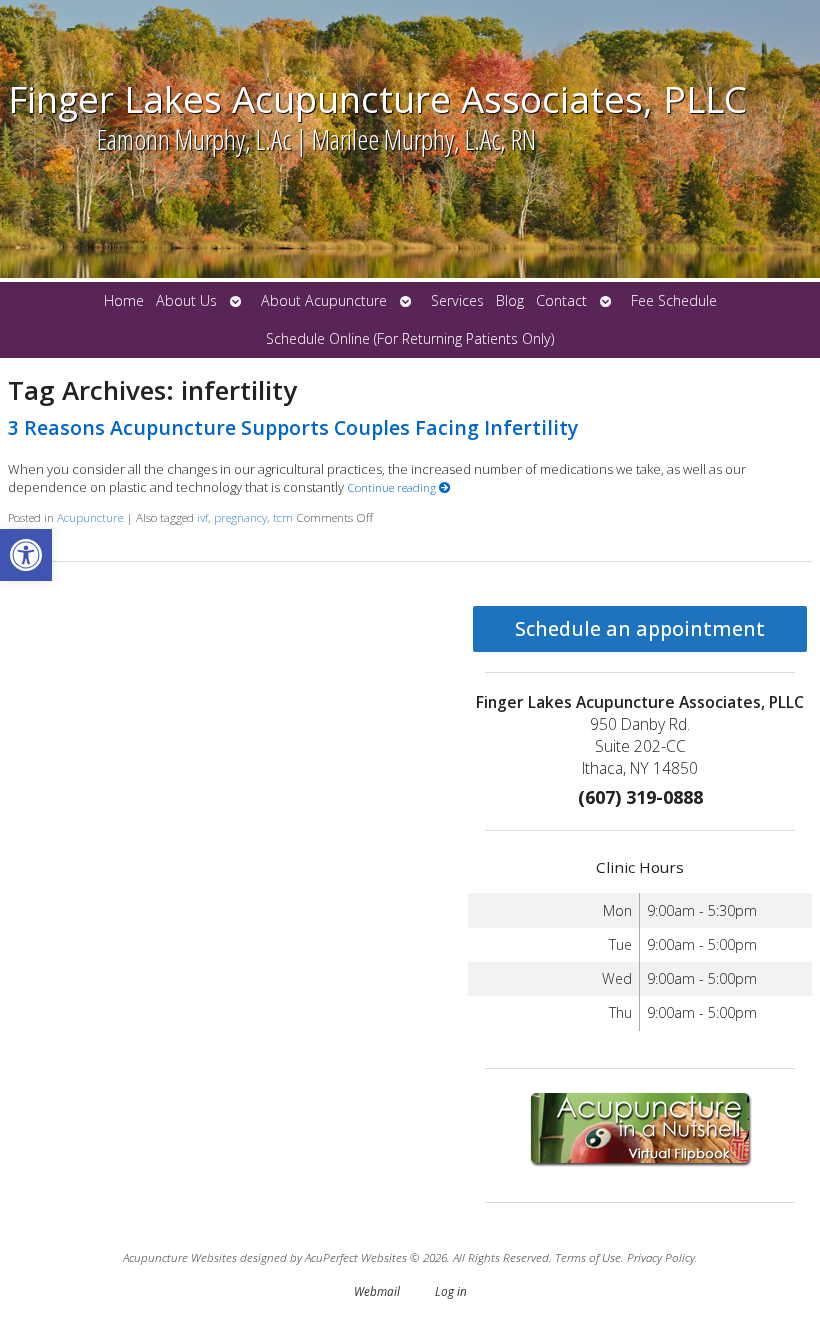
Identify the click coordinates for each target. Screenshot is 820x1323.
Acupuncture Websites (180, 1257)
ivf (202, 517)
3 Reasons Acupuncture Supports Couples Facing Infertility (293, 427)
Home (124, 300)
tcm (283, 517)
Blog (510, 300)
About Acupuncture (324, 300)
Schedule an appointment (640, 628)
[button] (26, 555)
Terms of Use (588, 1257)
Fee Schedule (674, 300)
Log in (451, 1291)
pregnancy (240, 517)
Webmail (377, 1291)
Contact (561, 300)
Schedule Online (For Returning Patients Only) (410, 338)
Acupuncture (90, 517)
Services (457, 300)
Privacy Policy (661, 1257)
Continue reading (393, 487)
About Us (186, 300)
